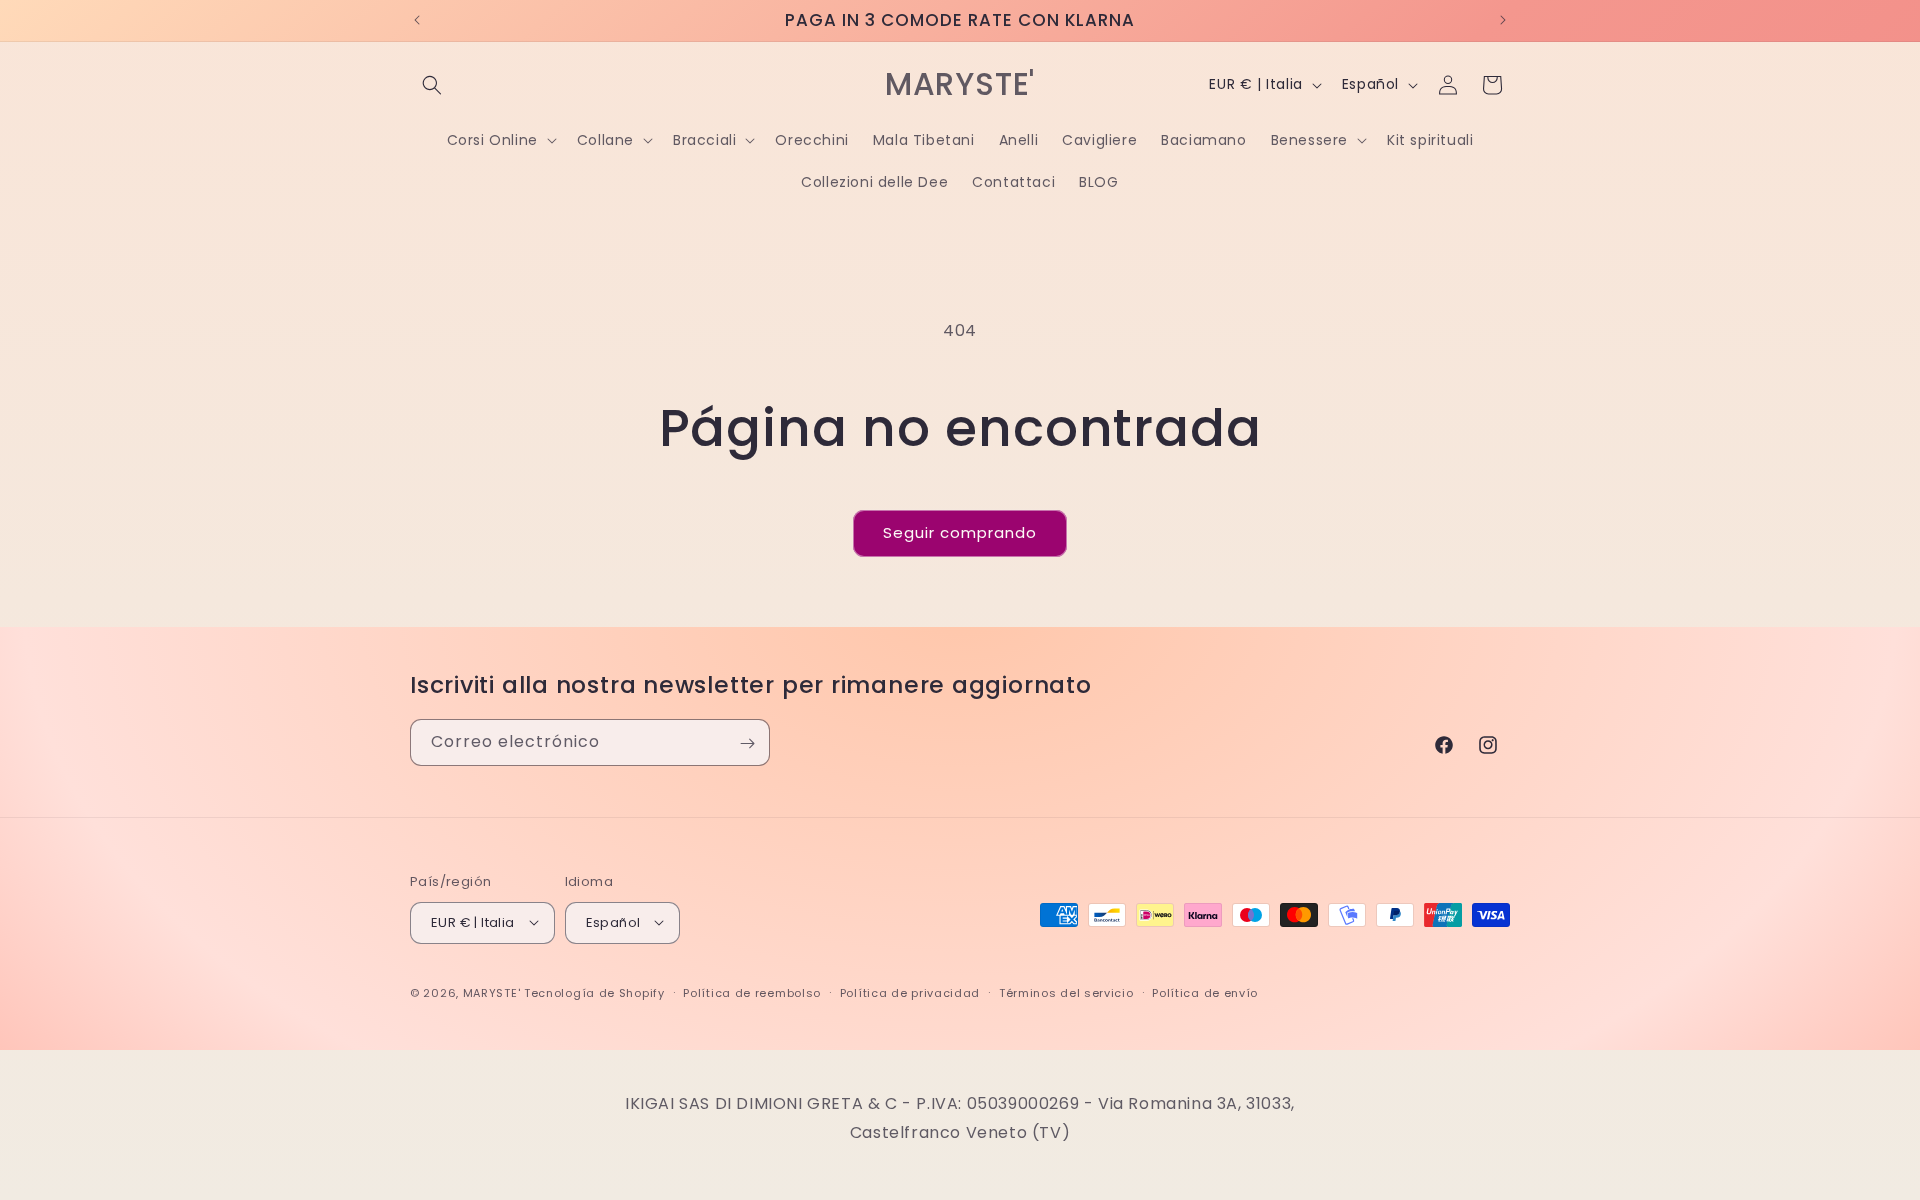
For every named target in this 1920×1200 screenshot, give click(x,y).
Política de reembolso (752, 992)
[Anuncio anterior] (417, 20)
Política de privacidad (910, 992)
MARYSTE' (492, 992)
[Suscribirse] (747, 743)
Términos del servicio (1066, 992)
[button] (432, 85)
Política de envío (1205, 992)
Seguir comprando (960, 532)
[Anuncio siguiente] (1503, 20)
